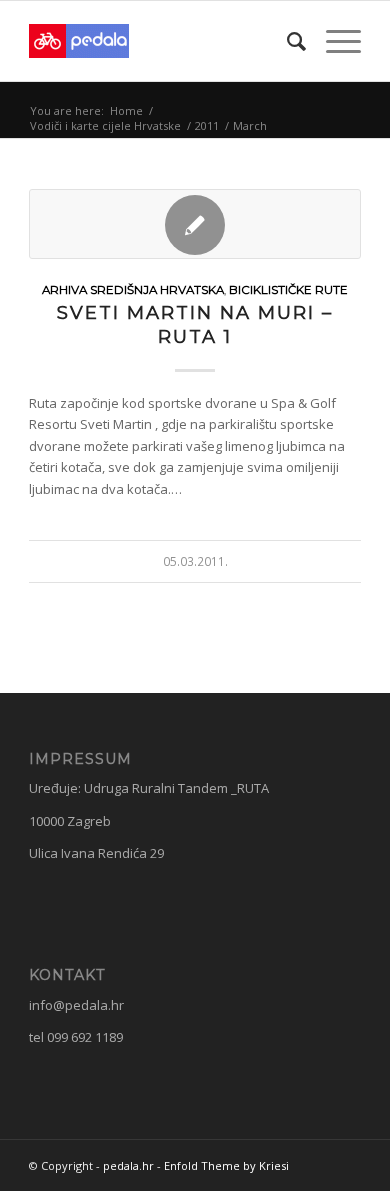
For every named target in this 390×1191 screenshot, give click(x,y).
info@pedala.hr (76, 1005)
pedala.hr (128, 1165)
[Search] (286, 41)
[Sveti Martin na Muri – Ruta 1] (195, 224)
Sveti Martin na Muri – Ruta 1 (195, 324)
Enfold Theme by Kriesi (226, 1165)
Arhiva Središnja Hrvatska (133, 290)
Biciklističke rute (288, 290)
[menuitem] (286, 41)
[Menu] (333, 41)
